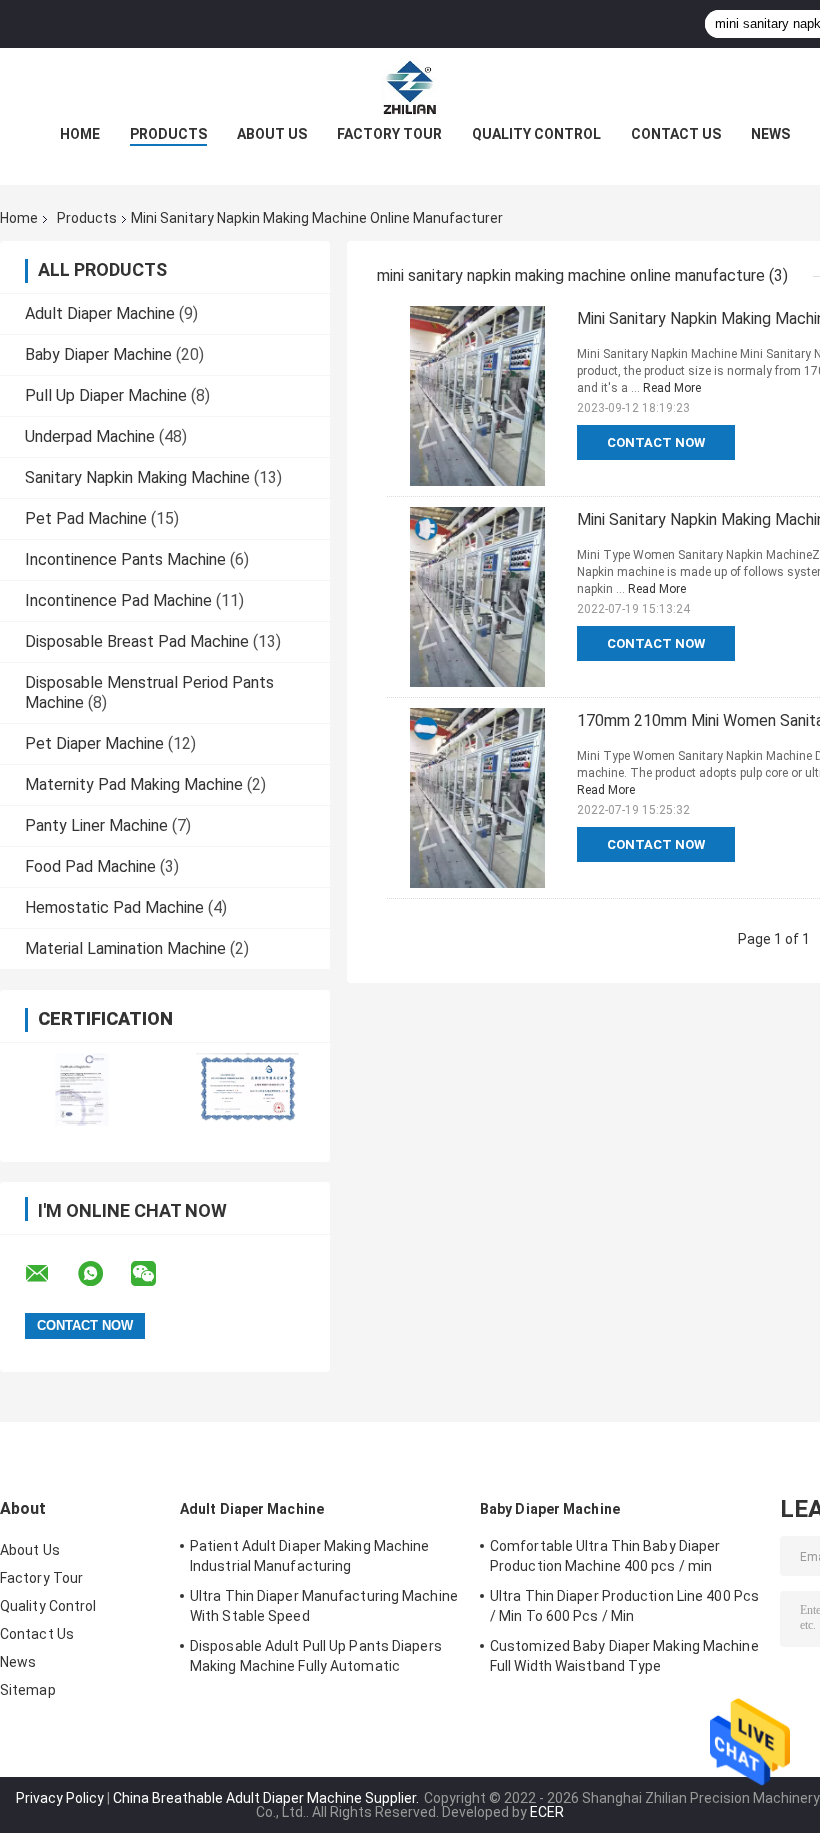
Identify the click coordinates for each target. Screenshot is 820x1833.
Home (80, 134)
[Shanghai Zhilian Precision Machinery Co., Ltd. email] (50, 1274)
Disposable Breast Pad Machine (137, 641)
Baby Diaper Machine (98, 354)
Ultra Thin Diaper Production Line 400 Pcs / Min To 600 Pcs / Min (624, 1606)
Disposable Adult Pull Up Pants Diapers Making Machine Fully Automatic (316, 1656)
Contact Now (656, 442)
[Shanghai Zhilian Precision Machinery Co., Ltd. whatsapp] (103, 1274)
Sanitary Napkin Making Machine (137, 477)
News (770, 134)
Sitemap (28, 1690)
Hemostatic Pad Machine (114, 907)
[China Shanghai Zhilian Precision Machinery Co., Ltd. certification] (82, 1089)
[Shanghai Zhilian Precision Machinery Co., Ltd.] (410, 88)
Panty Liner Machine (96, 825)
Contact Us (676, 134)
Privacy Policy (60, 1798)
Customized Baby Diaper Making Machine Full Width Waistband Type (624, 1656)
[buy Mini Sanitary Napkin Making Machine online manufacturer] (477, 396)
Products (168, 134)
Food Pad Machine (90, 866)
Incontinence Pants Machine (125, 559)
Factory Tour (389, 134)
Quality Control (536, 134)
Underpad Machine (90, 436)
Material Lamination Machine (125, 948)
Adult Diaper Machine (100, 313)
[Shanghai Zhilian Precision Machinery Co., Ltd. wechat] (156, 1274)
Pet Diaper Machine (94, 743)
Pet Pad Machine (86, 518)
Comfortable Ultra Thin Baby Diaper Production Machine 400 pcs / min (605, 1556)
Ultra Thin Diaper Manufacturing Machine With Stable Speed (324, 1606)
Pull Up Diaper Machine (106, 395)
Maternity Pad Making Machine (134, 784)
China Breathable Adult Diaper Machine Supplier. (267, 1798)
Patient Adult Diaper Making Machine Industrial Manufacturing (310, 1556)
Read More (672, 388)
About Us (272, 134)
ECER (547, 1812)
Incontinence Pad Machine (118, 600)
